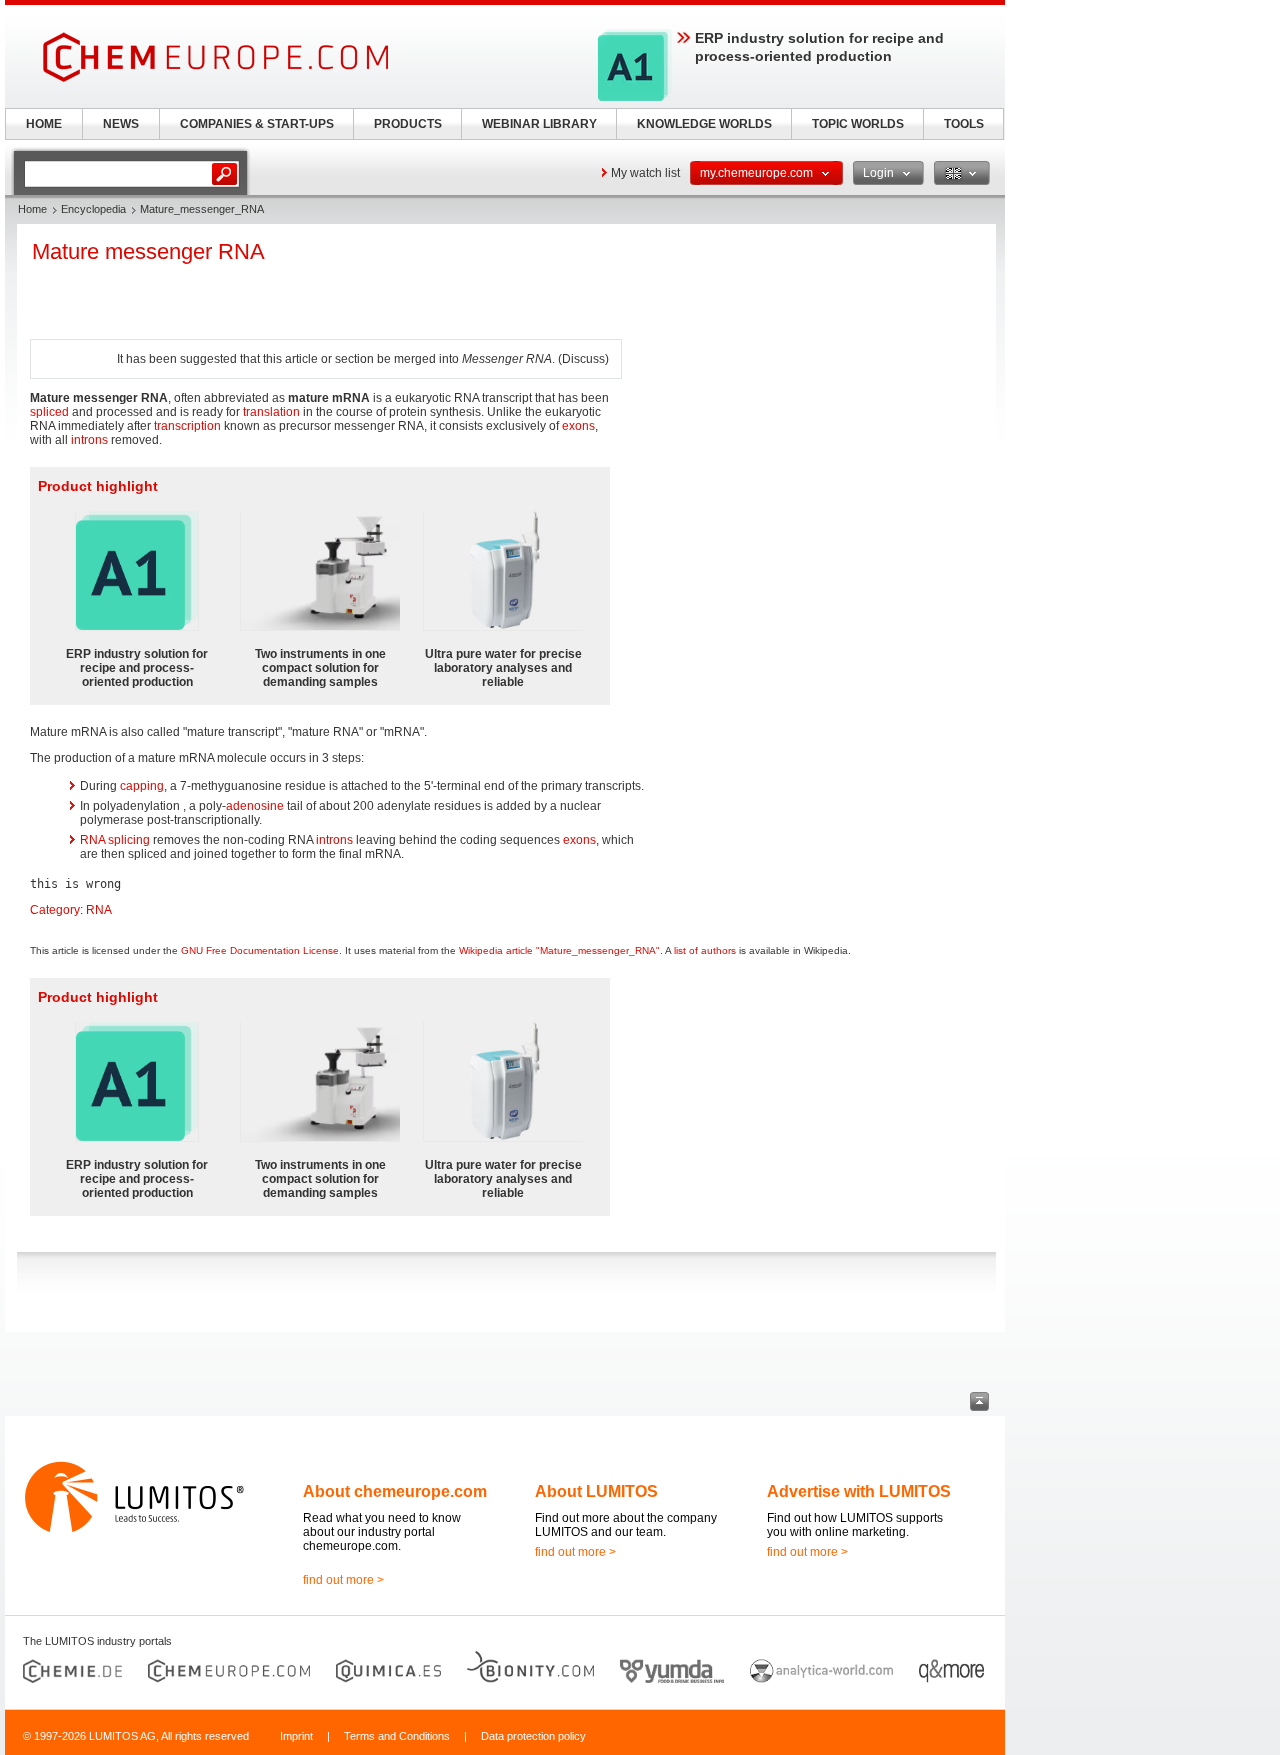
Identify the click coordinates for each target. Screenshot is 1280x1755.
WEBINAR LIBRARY (539, 124)
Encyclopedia (93, 209)
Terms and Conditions (397, 1736)
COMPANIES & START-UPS (257, 124)
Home (32, 209)
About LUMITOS (596, 1491)
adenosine (255, 806)
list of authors (705, 950)
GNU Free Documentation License (260, 950)
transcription (187, 426)
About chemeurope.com (395, 1491)
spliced (49, 412)
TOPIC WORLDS (858, 124)
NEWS (121, 124)
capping (142, 786)
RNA (99, 910)
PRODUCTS (408, 124)
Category (55, 910)
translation (271, 412)
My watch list (645, 173)
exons (578, 426)
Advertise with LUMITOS (859, 1491)
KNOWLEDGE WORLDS (704, 124)
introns (89, 440)
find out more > (343, 1580)
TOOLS (964, 124)
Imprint (296, 1736)
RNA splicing (115, 840)
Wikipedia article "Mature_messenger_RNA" (559, 950)
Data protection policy (533, 1736)
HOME (44, 124)
